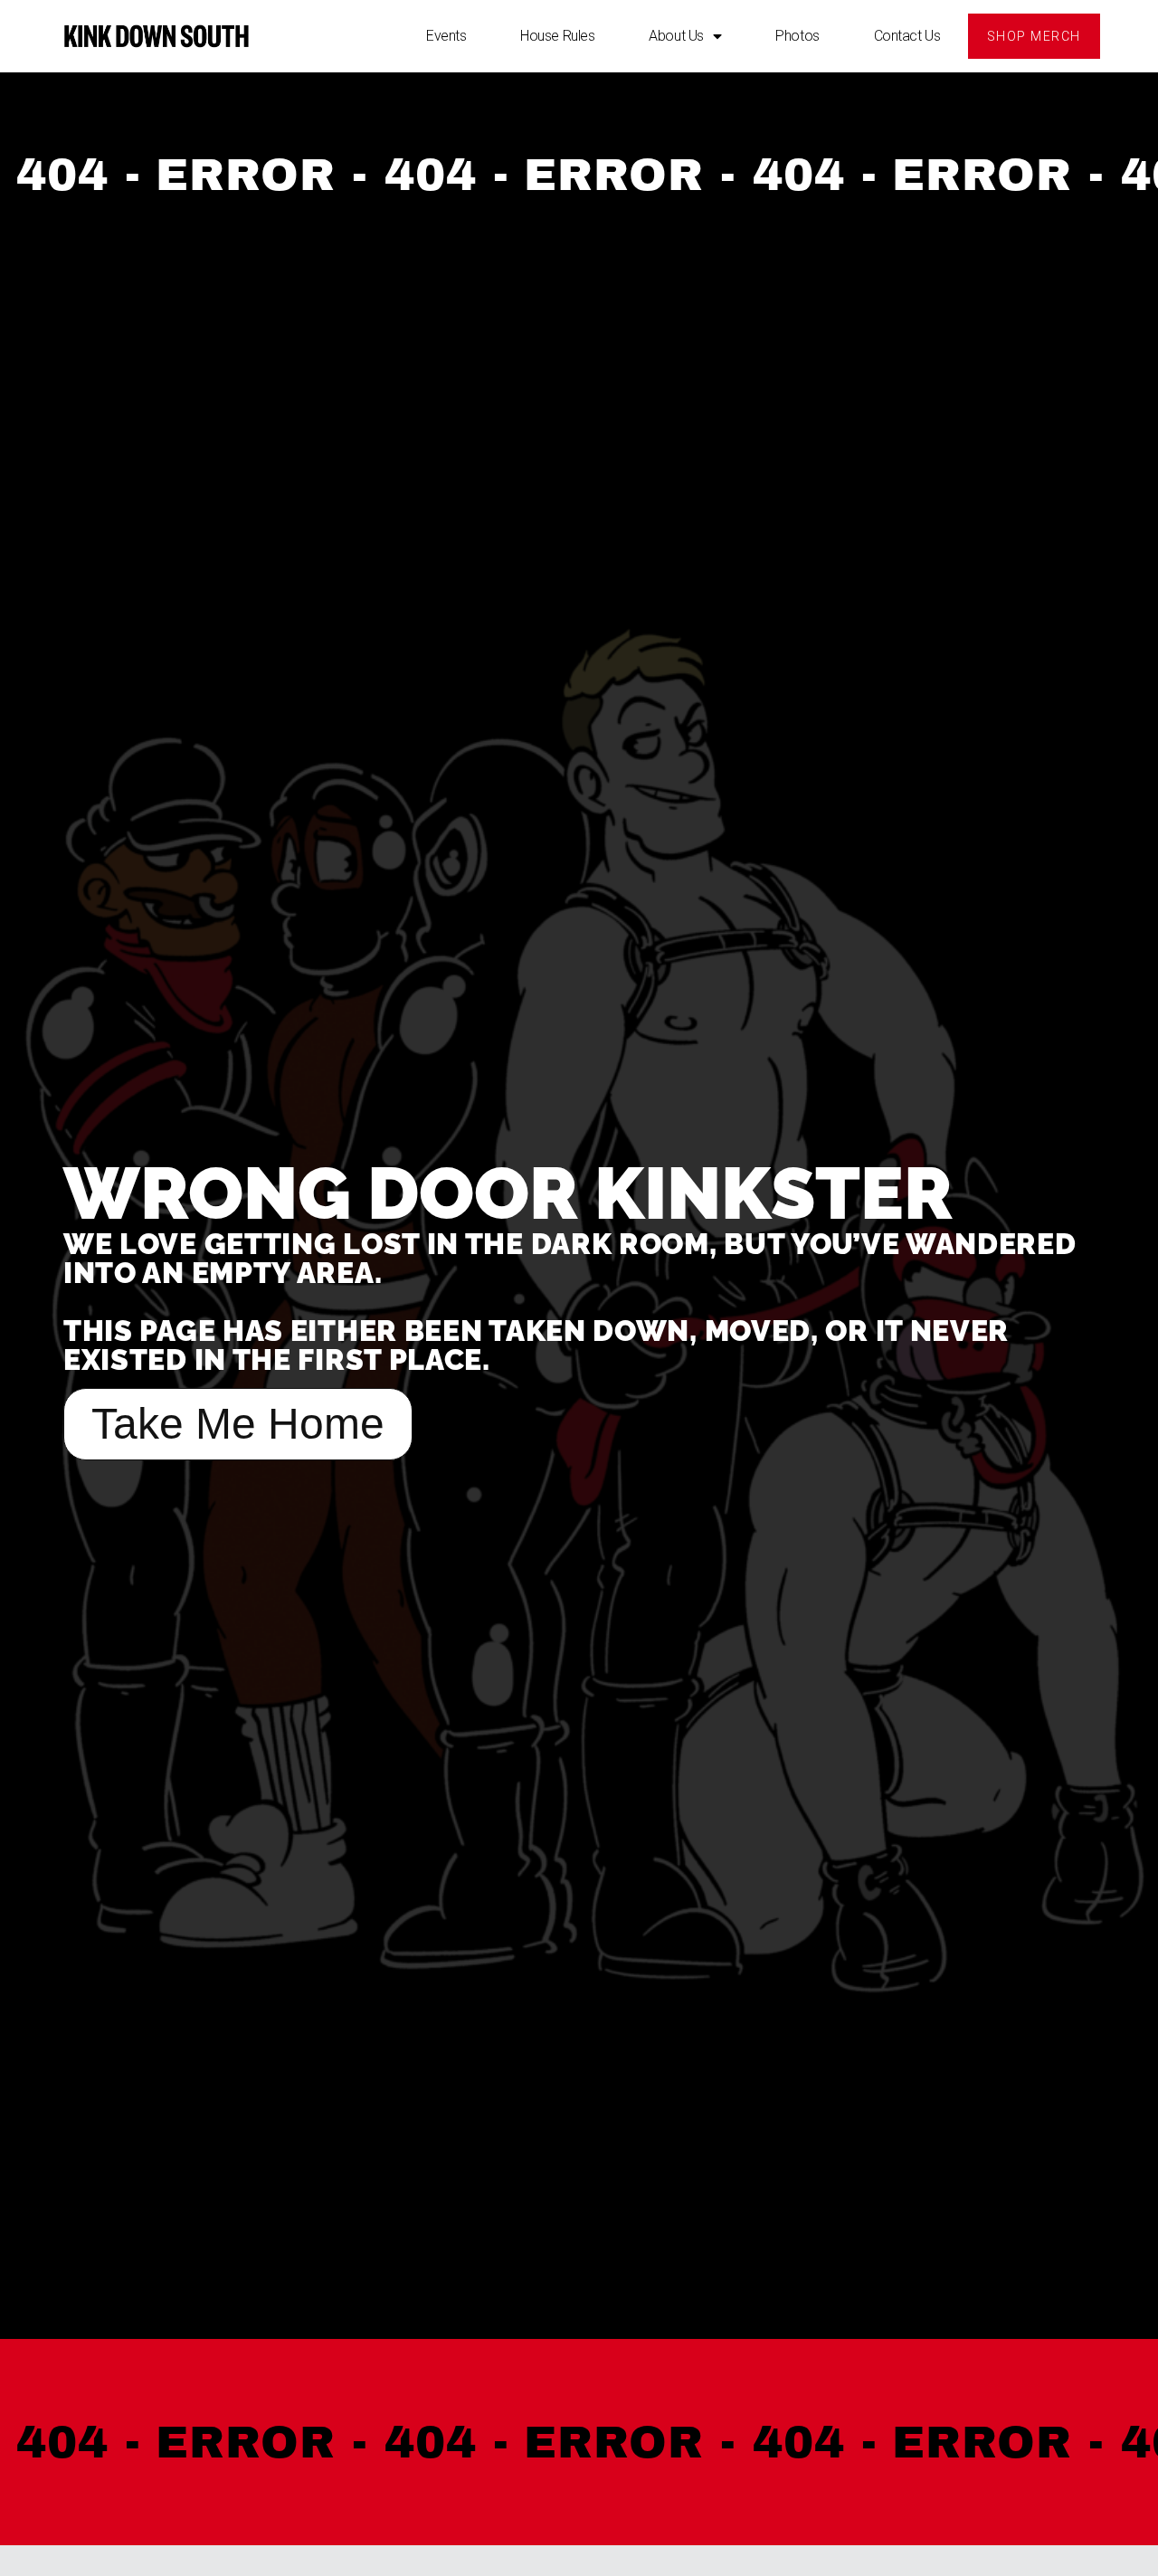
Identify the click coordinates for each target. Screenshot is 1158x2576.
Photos (797, 36)
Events (446, 36)
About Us (676, 36)
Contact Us (907, 36)
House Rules (557, 36)
